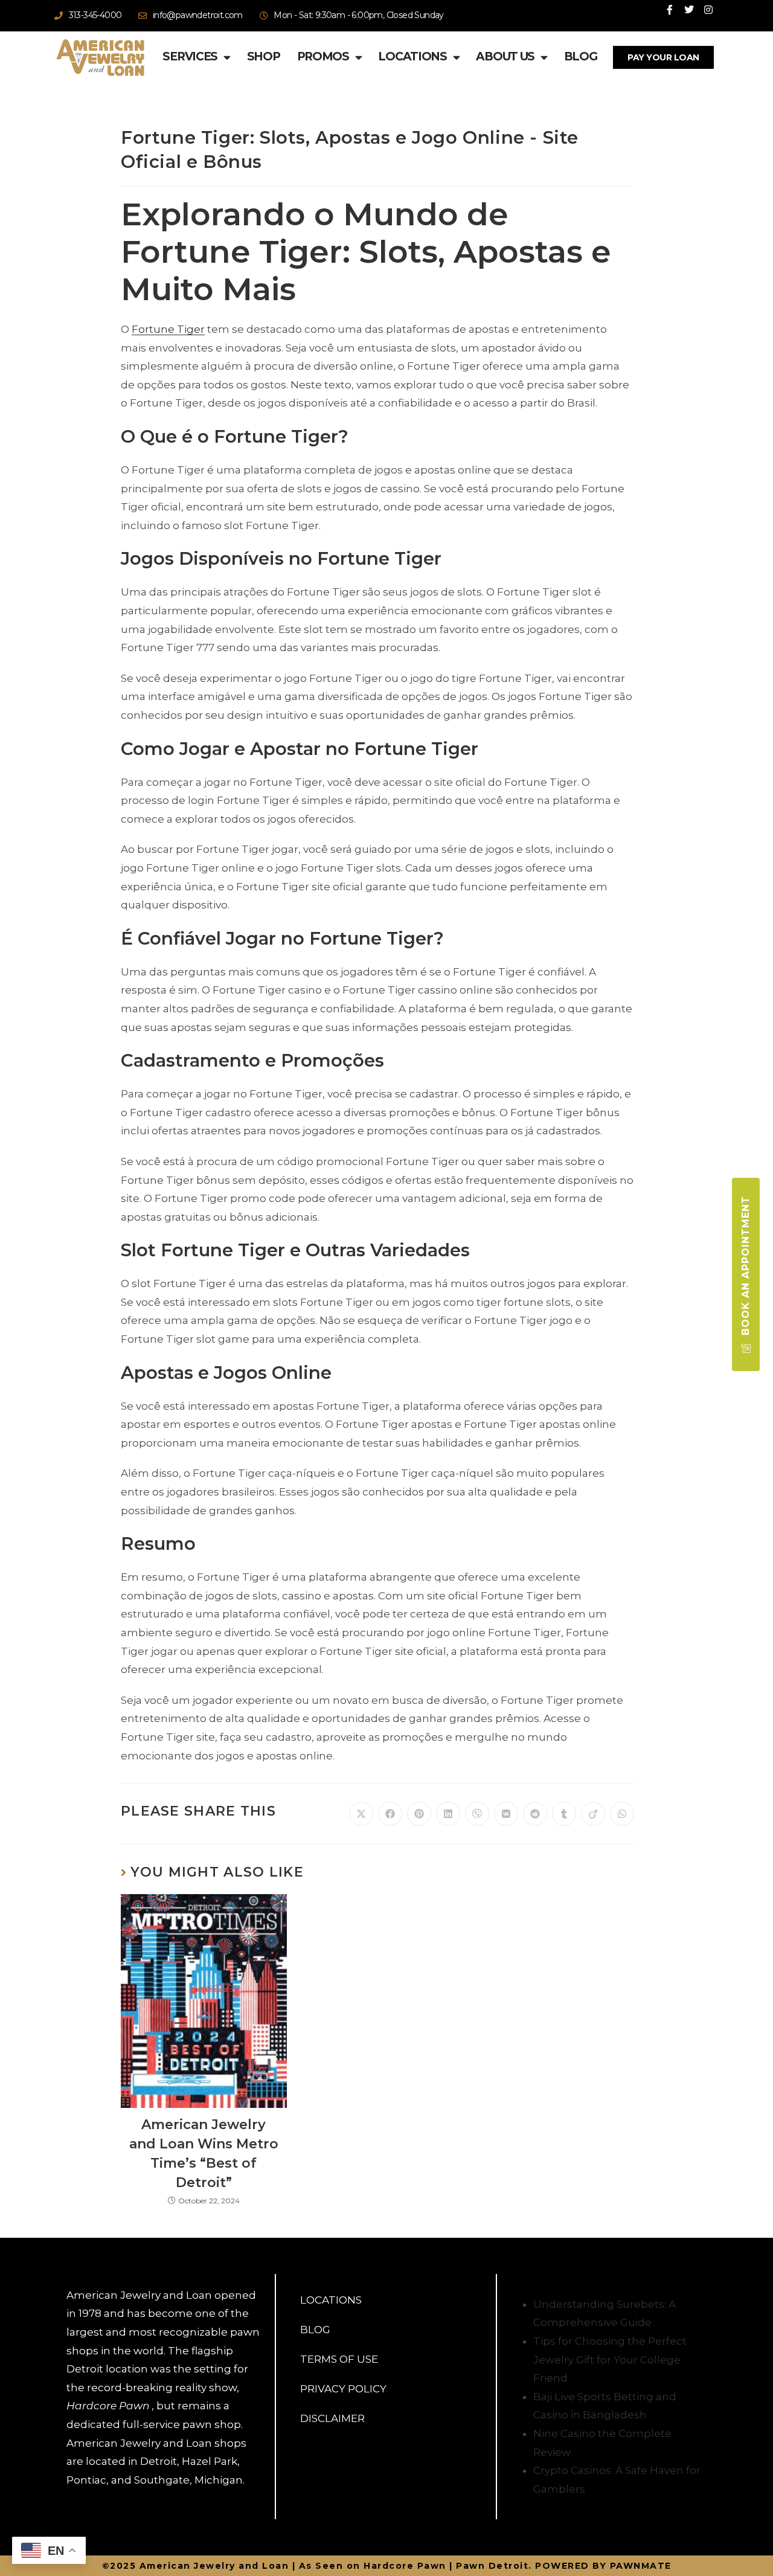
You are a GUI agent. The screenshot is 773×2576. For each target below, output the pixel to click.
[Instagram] (708, 10)
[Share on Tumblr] (564, 1814)
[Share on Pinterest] (419, 1814)
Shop (264, 56)
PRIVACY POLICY (343, 2389)
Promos (323, 56)
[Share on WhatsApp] (622, 1814)
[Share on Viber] (477, 1814)
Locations (412, 56)
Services (190, 56)
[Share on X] (361, 1814)
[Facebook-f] (670, 10)
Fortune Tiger (168, 329)
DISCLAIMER (332, 2418)
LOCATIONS (331, 2300)
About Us (505, 56)
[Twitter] (689, 10)
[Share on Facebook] (390, 1814)
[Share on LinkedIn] (448, 1814)
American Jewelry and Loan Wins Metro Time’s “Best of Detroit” (204, 2154)
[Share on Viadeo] (593, 1814)
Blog (581, 56)
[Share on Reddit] (535, 1814)
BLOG (315, 2330)
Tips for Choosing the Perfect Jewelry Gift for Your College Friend (610, 2359)
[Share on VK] (506, 1814)
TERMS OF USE (339, 2359)
